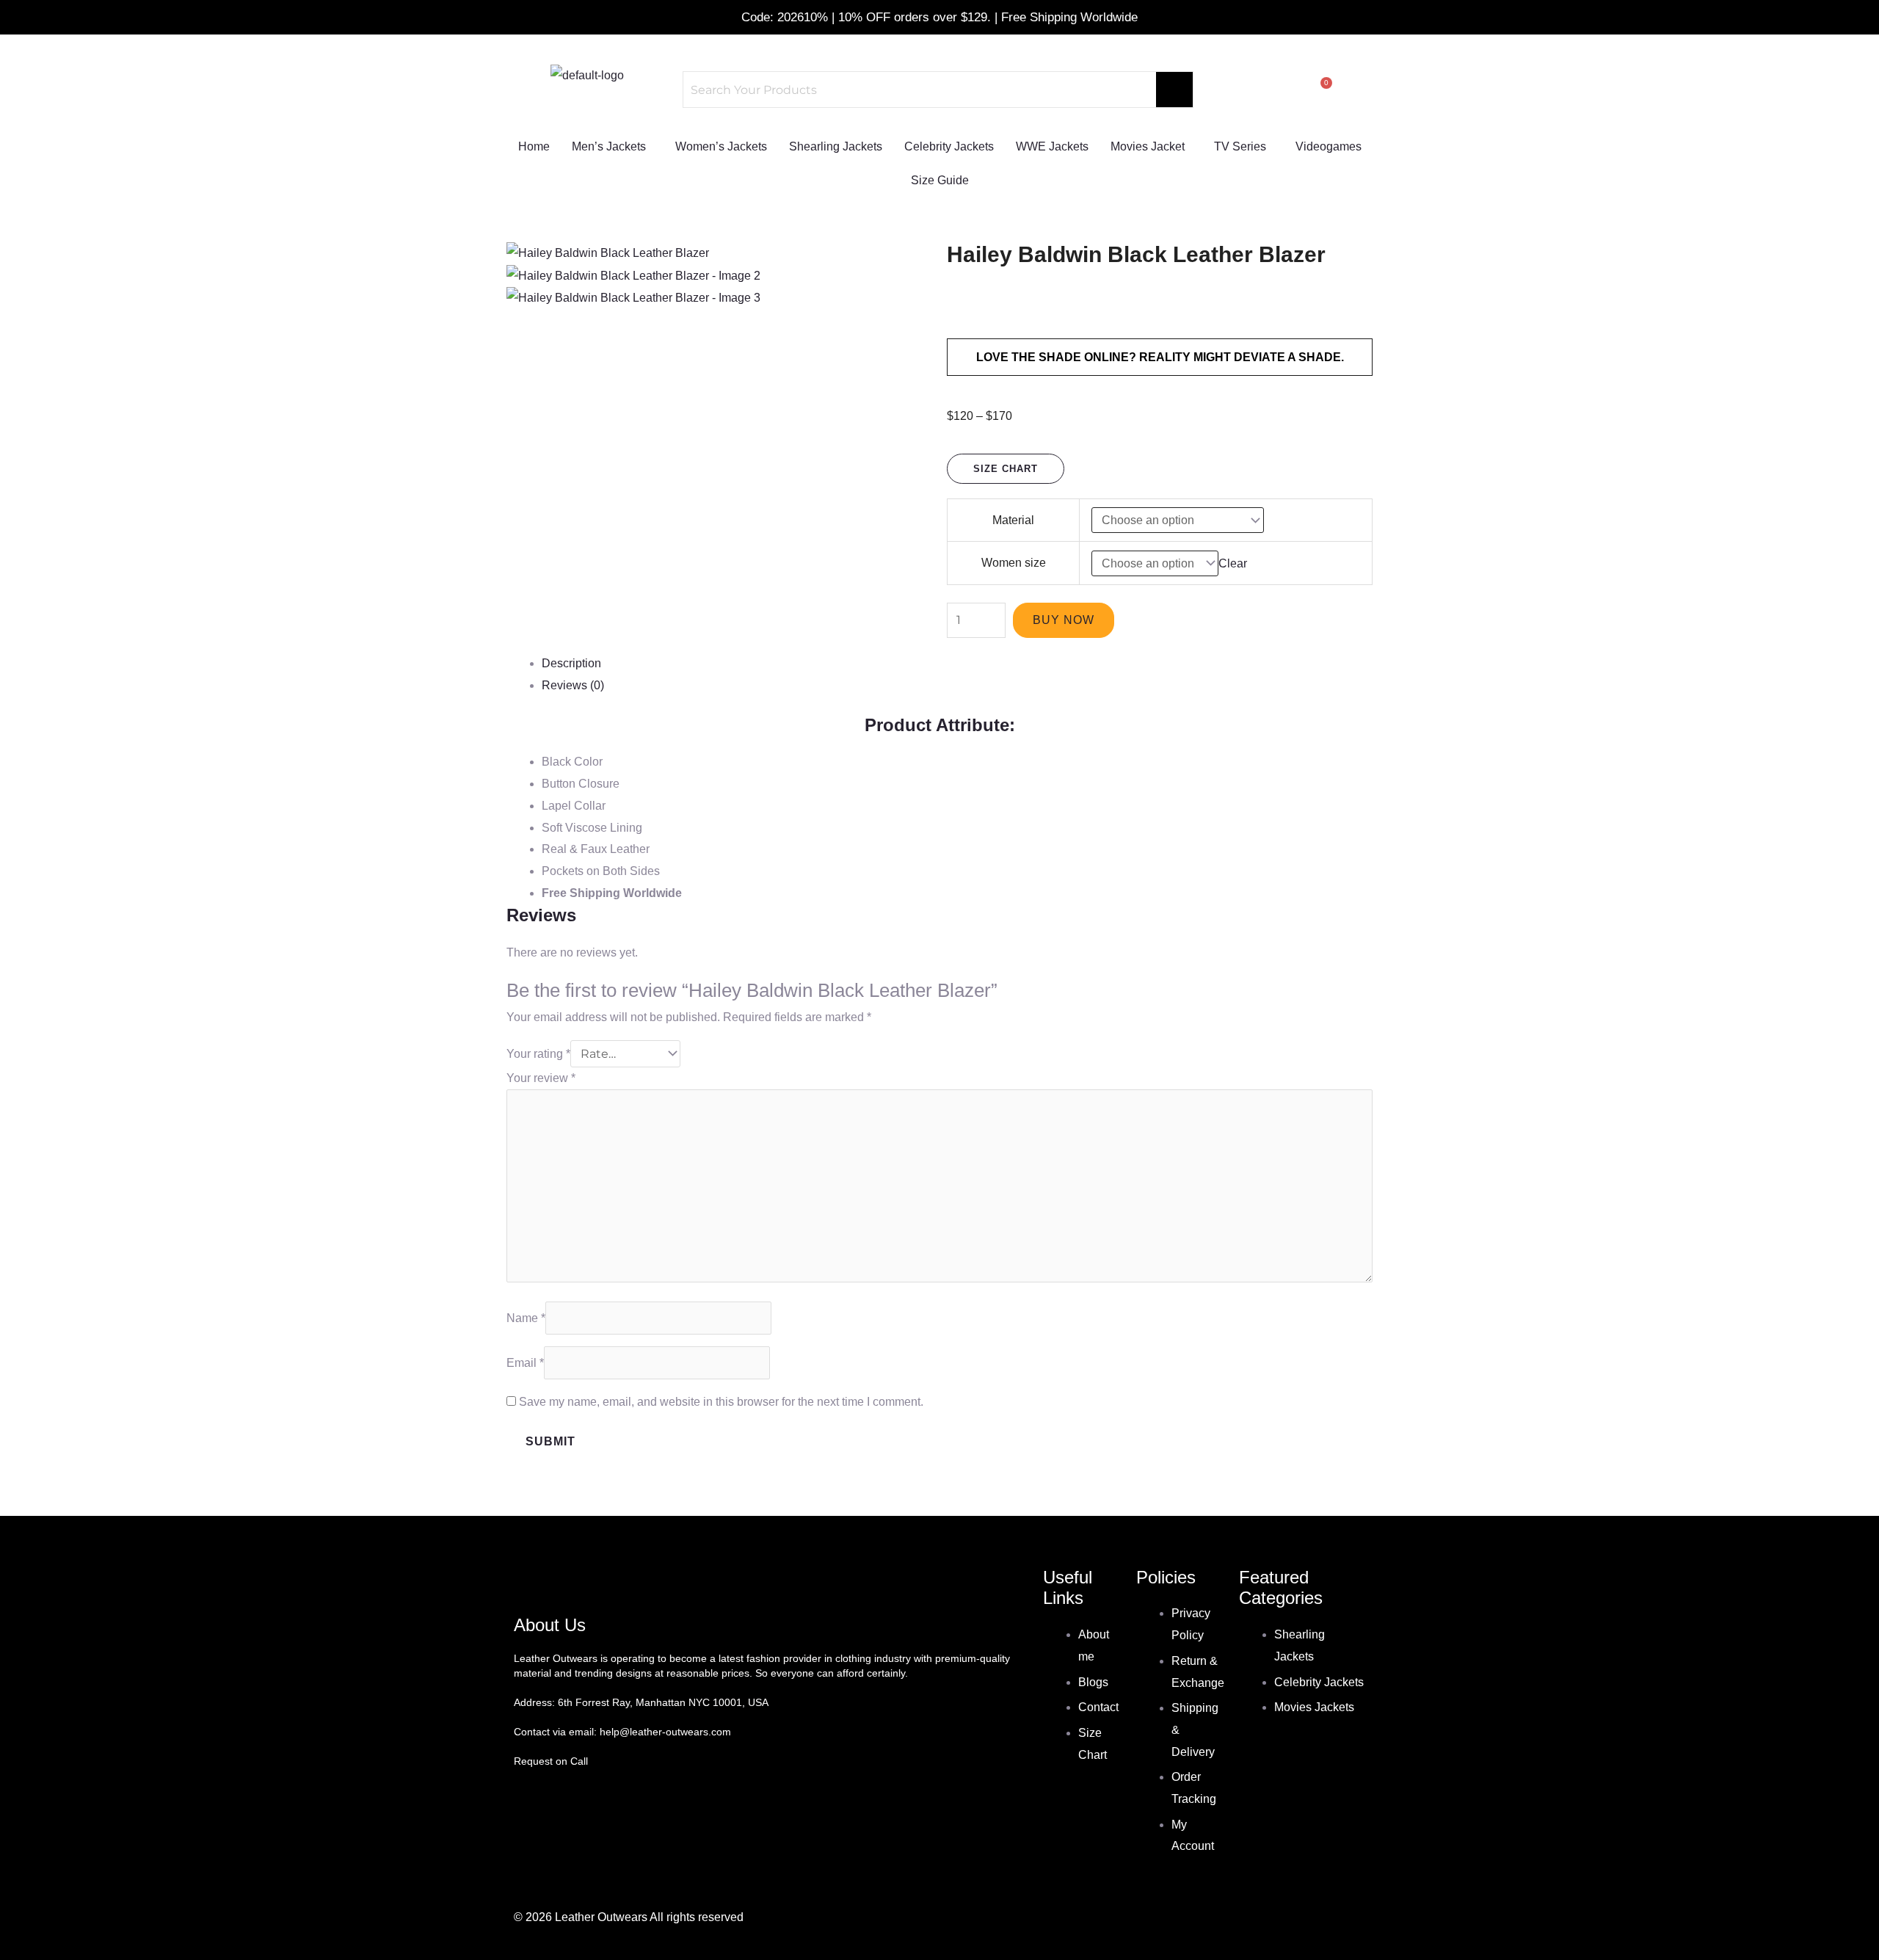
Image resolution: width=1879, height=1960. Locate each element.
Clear (1233, 563)
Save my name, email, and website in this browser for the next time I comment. (721, 1402)
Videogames (1329, 146)
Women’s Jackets (721, 146)
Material (1013, 520)
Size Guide (940, 180)
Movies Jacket (1148, 146)
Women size (1014, 563)
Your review (541, 1078)
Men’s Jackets (609, 146)
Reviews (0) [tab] (573, 685)
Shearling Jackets (836, 146)
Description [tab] (571, 663)
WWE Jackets (1052, 146)
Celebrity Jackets (949, 146)
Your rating (538, 1054)
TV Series (1240, 146)
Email (525, 1363)
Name (526, 1318)
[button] (613, 147)
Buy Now (1064, 620)
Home (534, 146)
